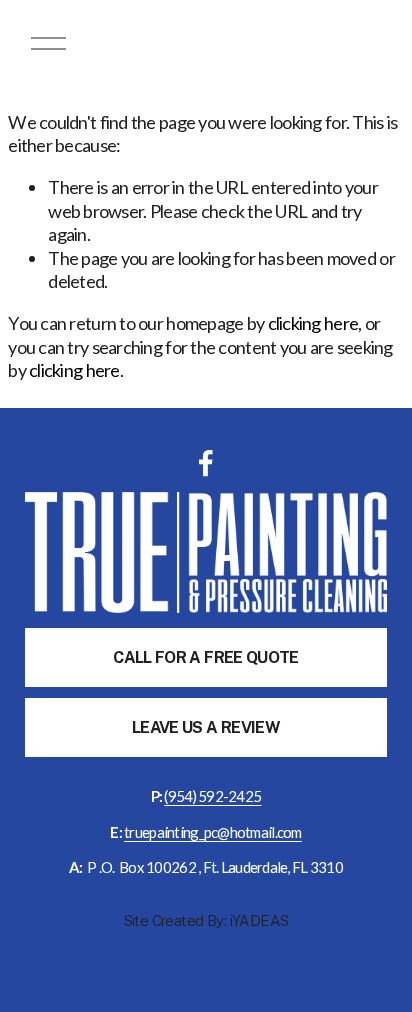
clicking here (313, 323)
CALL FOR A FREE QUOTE (206, 657)
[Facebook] (206, 463)
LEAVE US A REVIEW (206, 727)
